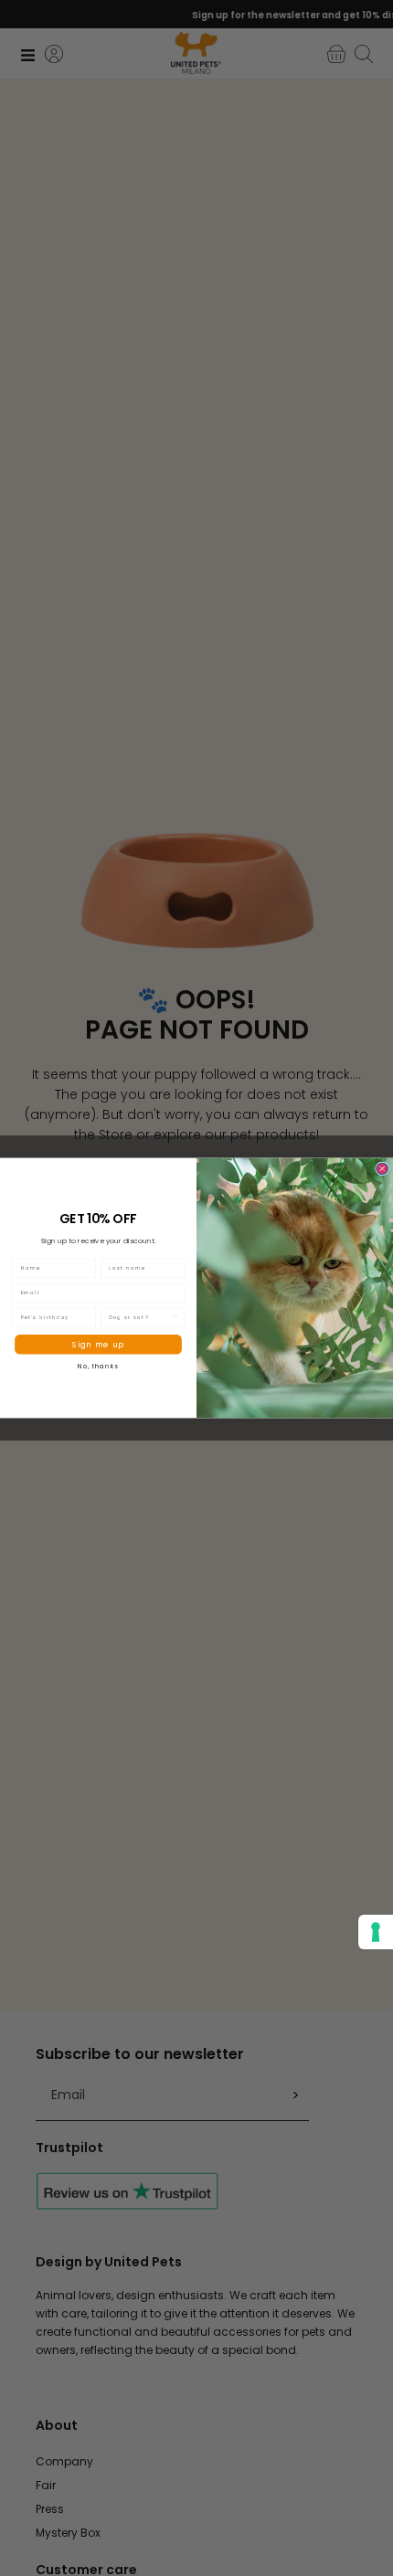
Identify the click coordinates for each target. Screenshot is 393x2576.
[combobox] (139, 1317)
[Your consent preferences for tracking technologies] (376, 1932)
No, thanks (98, 1366)
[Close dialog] (382, 1169)
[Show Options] (175, 1317)
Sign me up (98, 1344)
